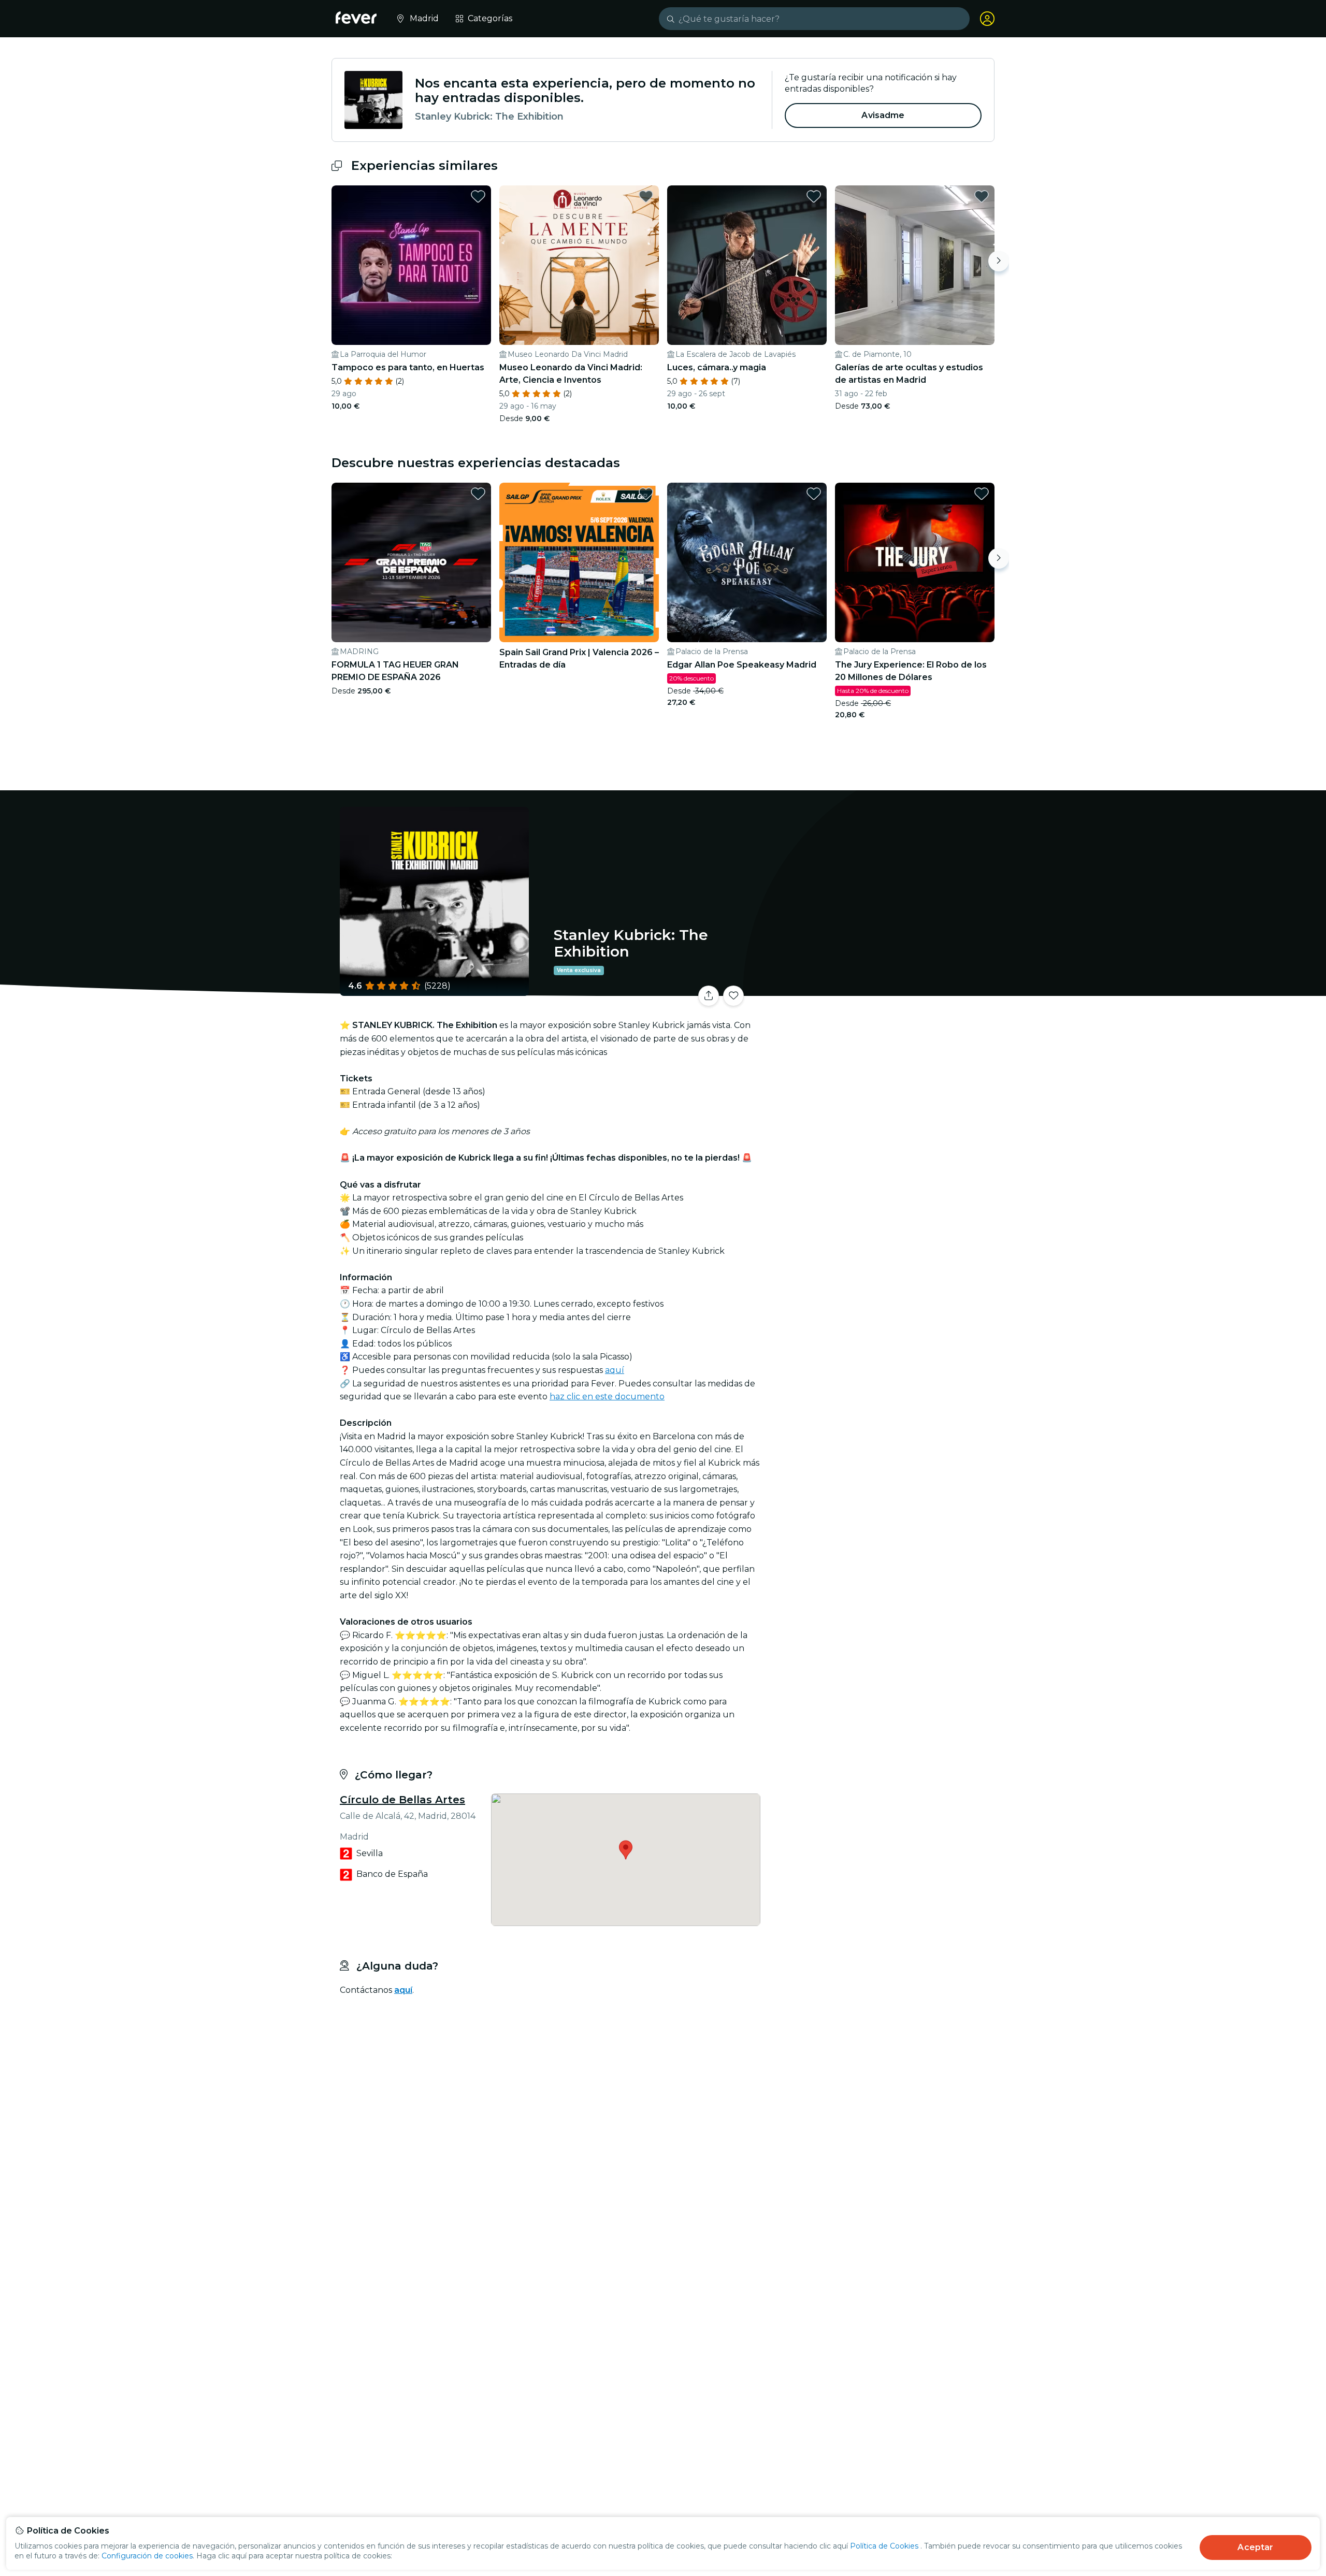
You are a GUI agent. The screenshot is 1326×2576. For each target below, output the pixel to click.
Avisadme (883, 115)
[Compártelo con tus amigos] (709, 996)
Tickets (880, 989)
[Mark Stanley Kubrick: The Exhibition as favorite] (733, 996)
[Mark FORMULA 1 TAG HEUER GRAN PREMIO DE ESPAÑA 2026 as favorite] (478, 494)
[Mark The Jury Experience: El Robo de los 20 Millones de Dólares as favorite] (982, 494)
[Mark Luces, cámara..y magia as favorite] (814, 196)
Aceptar (1255, 2547)
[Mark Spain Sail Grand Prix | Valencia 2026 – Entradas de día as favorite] (646, 494)
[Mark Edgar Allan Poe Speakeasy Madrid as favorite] (814, 494)
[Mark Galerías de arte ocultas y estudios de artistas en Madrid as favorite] (982, 196)
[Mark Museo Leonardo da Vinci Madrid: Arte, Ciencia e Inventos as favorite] (646, 196)
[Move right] (999, 261)
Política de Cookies (884, 2546)
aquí (615, 1370)
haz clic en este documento (607, 1396)
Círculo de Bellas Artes (402, 1800)
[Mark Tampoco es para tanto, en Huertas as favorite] (478, 196)
